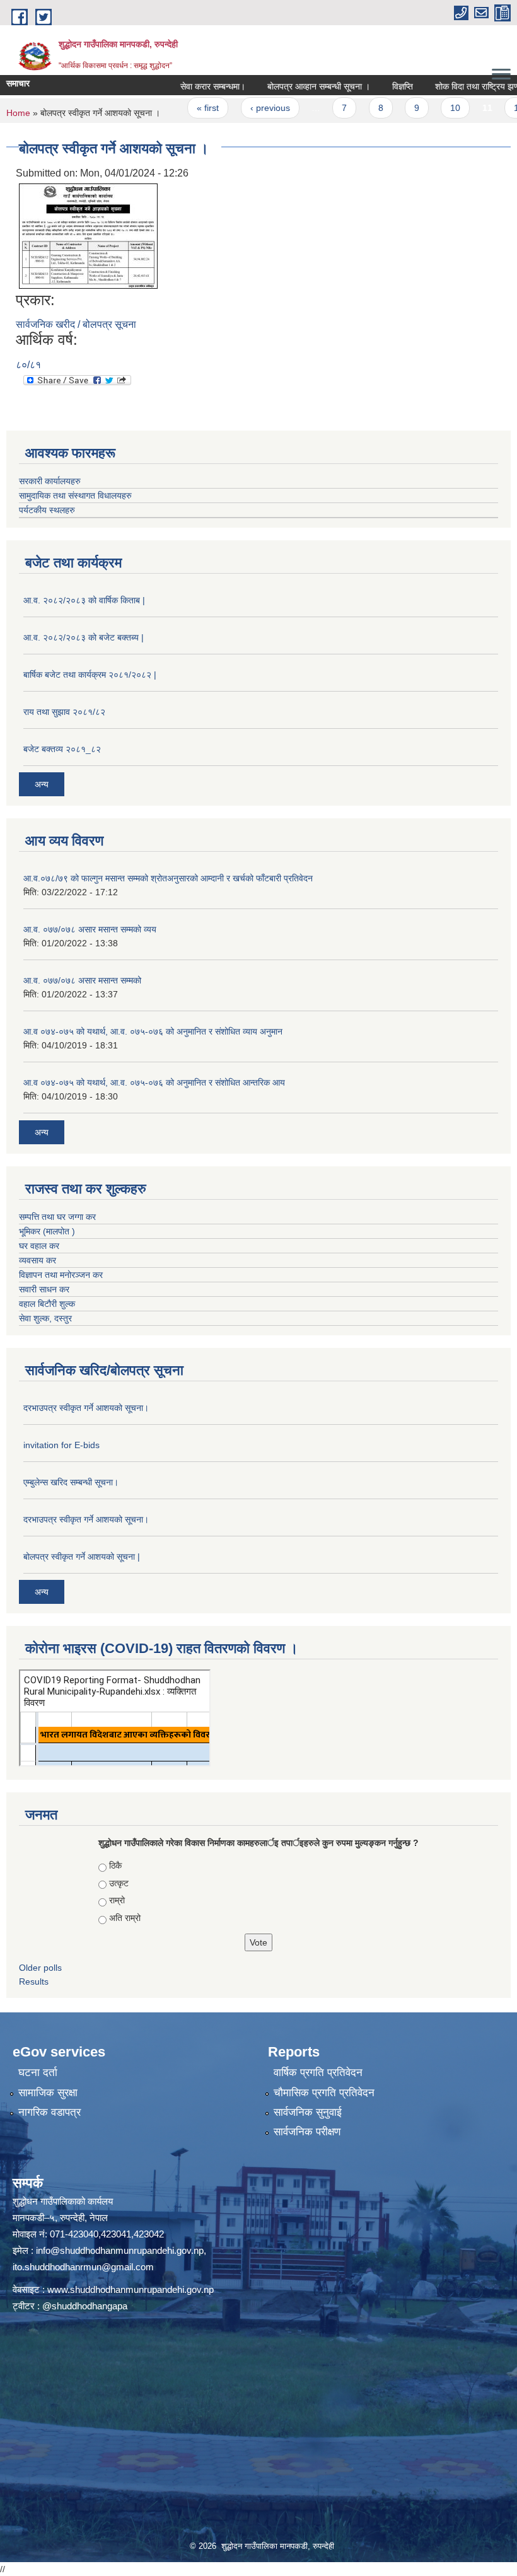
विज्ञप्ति (369, 86)
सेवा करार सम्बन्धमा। (179, 86)
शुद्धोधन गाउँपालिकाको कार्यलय (63, 2201)
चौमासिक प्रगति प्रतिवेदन (324, 2093)
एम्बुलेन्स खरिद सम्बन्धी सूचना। (71, 1482)
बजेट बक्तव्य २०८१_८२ (62, 749)
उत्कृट (119, 1883)
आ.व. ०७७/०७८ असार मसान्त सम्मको (82, 980)
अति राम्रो (125, 1918)
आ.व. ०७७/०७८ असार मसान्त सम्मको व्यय (90, 929)
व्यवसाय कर (38, 1260)
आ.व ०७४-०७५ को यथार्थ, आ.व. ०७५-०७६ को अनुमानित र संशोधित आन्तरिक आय (154, 1082)
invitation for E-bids (61, 1445)
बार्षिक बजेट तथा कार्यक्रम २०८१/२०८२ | (90, 675)
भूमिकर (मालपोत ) (47, 1231)
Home (18, 113)
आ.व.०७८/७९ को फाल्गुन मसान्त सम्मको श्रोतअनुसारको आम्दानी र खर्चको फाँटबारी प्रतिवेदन (168, 878)
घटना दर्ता (38, 2073)
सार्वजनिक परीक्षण (307, 2132)
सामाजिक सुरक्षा (48, 2093)
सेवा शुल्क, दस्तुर (45, 1318)
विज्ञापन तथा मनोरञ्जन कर (61, 1275)
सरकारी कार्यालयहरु (50, 481)
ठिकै (115, 1865)
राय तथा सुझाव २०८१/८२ (64, 712)
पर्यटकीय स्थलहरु (47, 510)
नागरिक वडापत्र (49, 2112)
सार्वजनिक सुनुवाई (308, 2112)
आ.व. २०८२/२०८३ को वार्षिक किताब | (84, 600)
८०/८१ (28, 365)
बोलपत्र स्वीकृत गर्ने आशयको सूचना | (82, 1557)
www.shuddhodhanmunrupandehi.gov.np (131, 2289)
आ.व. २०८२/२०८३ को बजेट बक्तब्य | (84, 637)
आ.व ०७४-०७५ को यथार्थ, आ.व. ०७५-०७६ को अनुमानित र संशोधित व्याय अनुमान (153, 1031)
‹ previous (237, 108)
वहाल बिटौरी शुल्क (47, 1304)
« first (175, 108)
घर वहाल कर (39, 1246)
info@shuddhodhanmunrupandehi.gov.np (120, 2250)
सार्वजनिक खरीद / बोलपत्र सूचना (76, 324)
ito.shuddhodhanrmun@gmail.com (83, 2267)
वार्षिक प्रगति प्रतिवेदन (318, 2073)
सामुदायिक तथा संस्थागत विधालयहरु (75, 496)
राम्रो (117, 1900)
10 (422, 108)
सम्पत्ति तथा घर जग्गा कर (57, 1217)
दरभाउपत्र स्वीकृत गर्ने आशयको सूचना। (86, 1408)
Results (34, 1981)
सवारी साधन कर (44, 1289)
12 (486, 108)
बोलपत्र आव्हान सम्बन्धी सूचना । (285, 86)
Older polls (40, 1968)
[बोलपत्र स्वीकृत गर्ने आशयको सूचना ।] (88, 235)
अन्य (42, 784)
